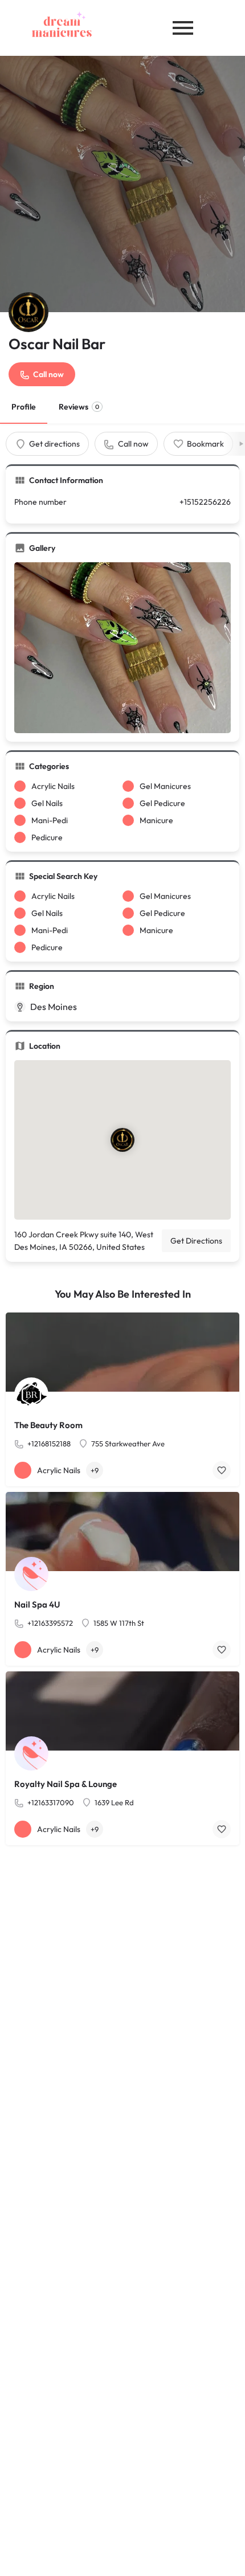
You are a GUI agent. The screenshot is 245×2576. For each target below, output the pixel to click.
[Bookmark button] (222, 1470)
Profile (24, 407)
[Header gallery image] (122, 184)
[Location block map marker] (122, 1140)
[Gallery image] (122, 648)
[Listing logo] (28, 312)
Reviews (79, 407)
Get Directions (196, 1241)
